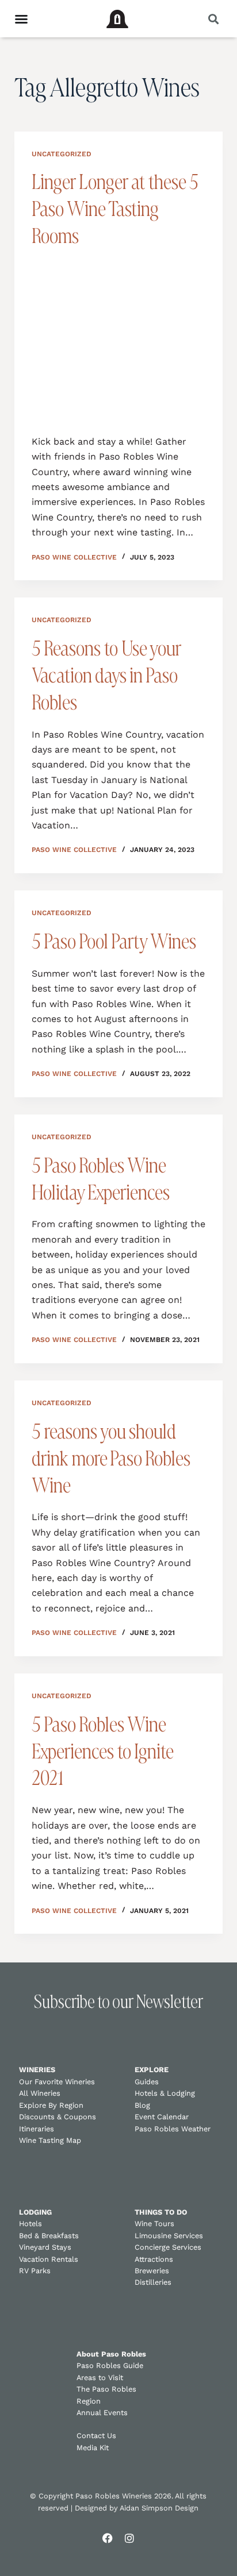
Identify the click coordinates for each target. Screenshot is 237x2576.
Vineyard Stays (45, 2247)
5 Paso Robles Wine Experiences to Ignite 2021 (102, 1751)
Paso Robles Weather (173, 2129)
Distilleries (153, 2282)
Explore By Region (51, 2105)
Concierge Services (168, 2247)
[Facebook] (108, 2538)
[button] (213, 19)
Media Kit (93, 2448)
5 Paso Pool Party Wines (114, 941)
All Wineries (40, 2093)
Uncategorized (62, 154)
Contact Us (96, 2436)
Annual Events (102, 2413)
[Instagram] (129, 2538)
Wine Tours (154, 2224)
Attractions (154, 2259)
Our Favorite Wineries (57, 2082)
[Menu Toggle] (21, 19)
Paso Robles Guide (110, 2365)
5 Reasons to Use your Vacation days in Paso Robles (106, 675)
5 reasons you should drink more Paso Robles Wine (111, 1458)
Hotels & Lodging (165, 2093)
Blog (142, 2105)
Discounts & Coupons (58, 2117)
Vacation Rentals (49, 2259)
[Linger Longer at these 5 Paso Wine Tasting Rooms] (119, 339)
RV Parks (35, 2271)
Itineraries (37, 2129)
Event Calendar (162, 2117)
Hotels (30, 2224)
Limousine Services (169, 2236)
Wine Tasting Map (50, 2140)
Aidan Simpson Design (159, 2508)
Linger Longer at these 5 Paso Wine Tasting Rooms (115, 209)
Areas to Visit (100, 2378)
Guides (147, 2082)
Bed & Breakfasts (49, 2236)
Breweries (152, 2271)
